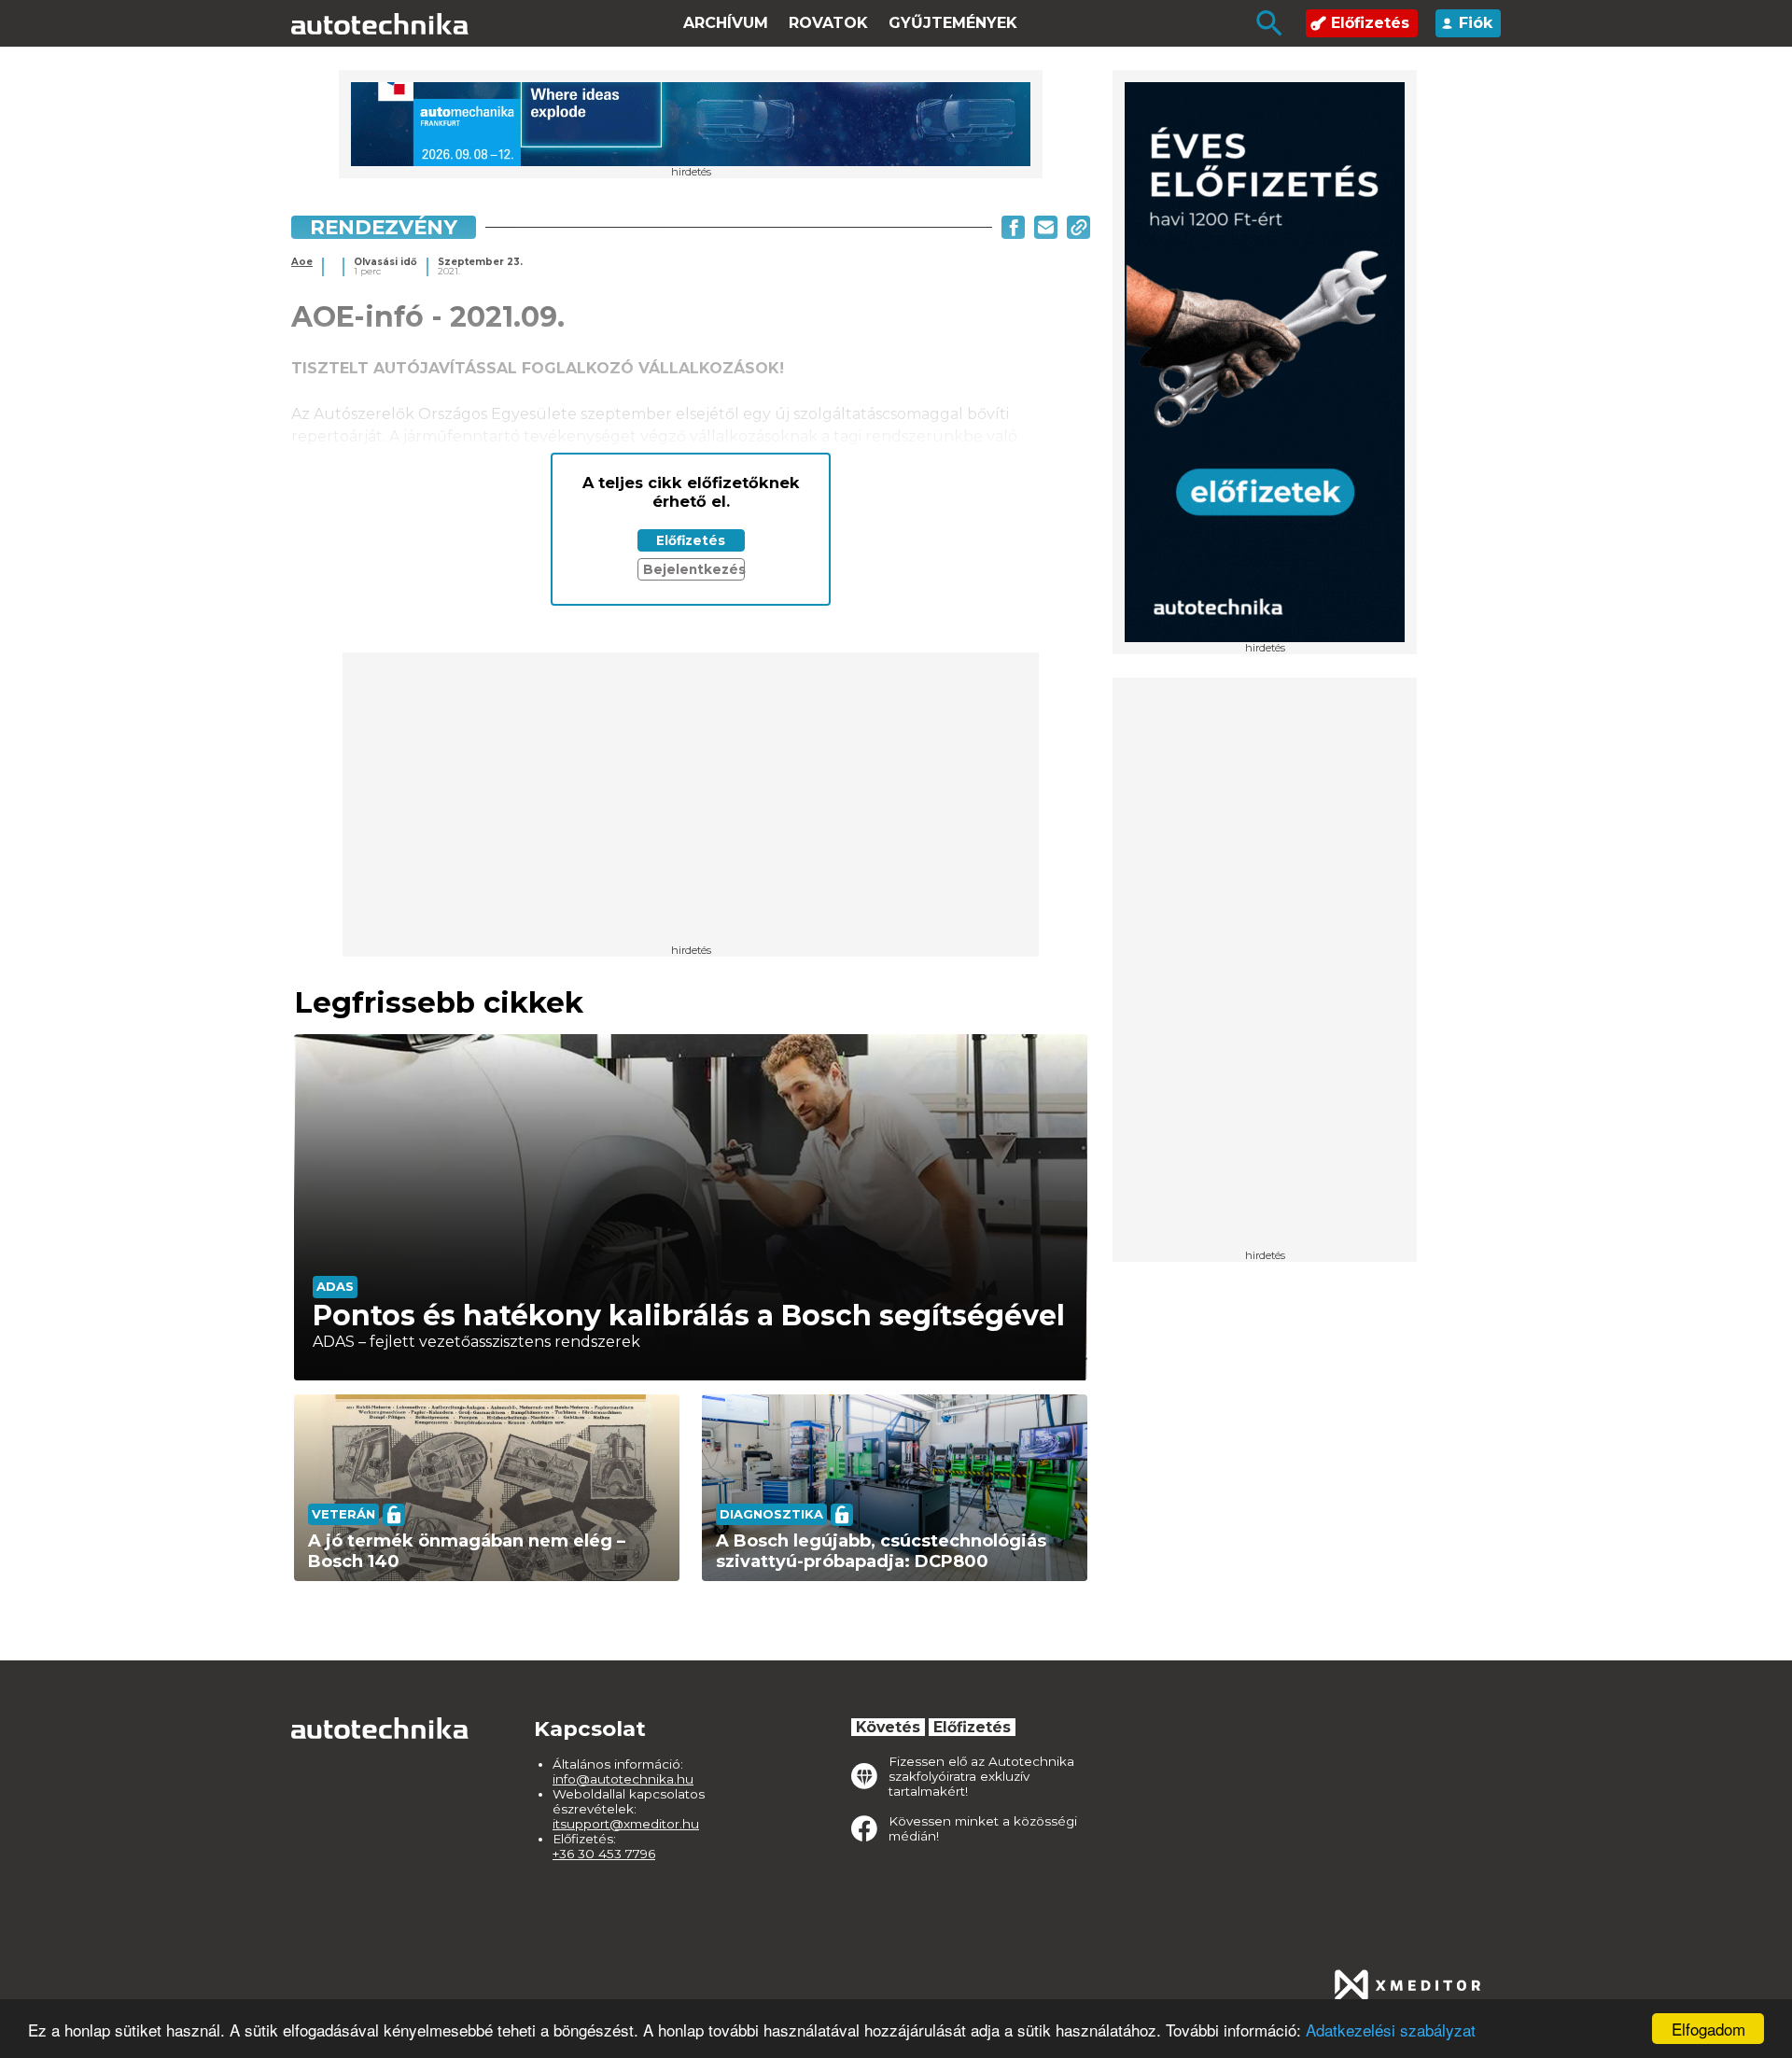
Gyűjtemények (953, 23)
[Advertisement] (1265, 970)
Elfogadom (1708, 2029)
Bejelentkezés (694, 569)
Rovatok (828, 23)
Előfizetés (1370, 23)
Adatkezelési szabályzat (1391, 2030)
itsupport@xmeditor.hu (626, 1824)
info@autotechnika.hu (623, 1779)
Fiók (1476, 23)
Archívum (726, 23)
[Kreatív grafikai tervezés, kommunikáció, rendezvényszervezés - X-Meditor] (1407, 1985)
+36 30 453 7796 (604, 1854)
